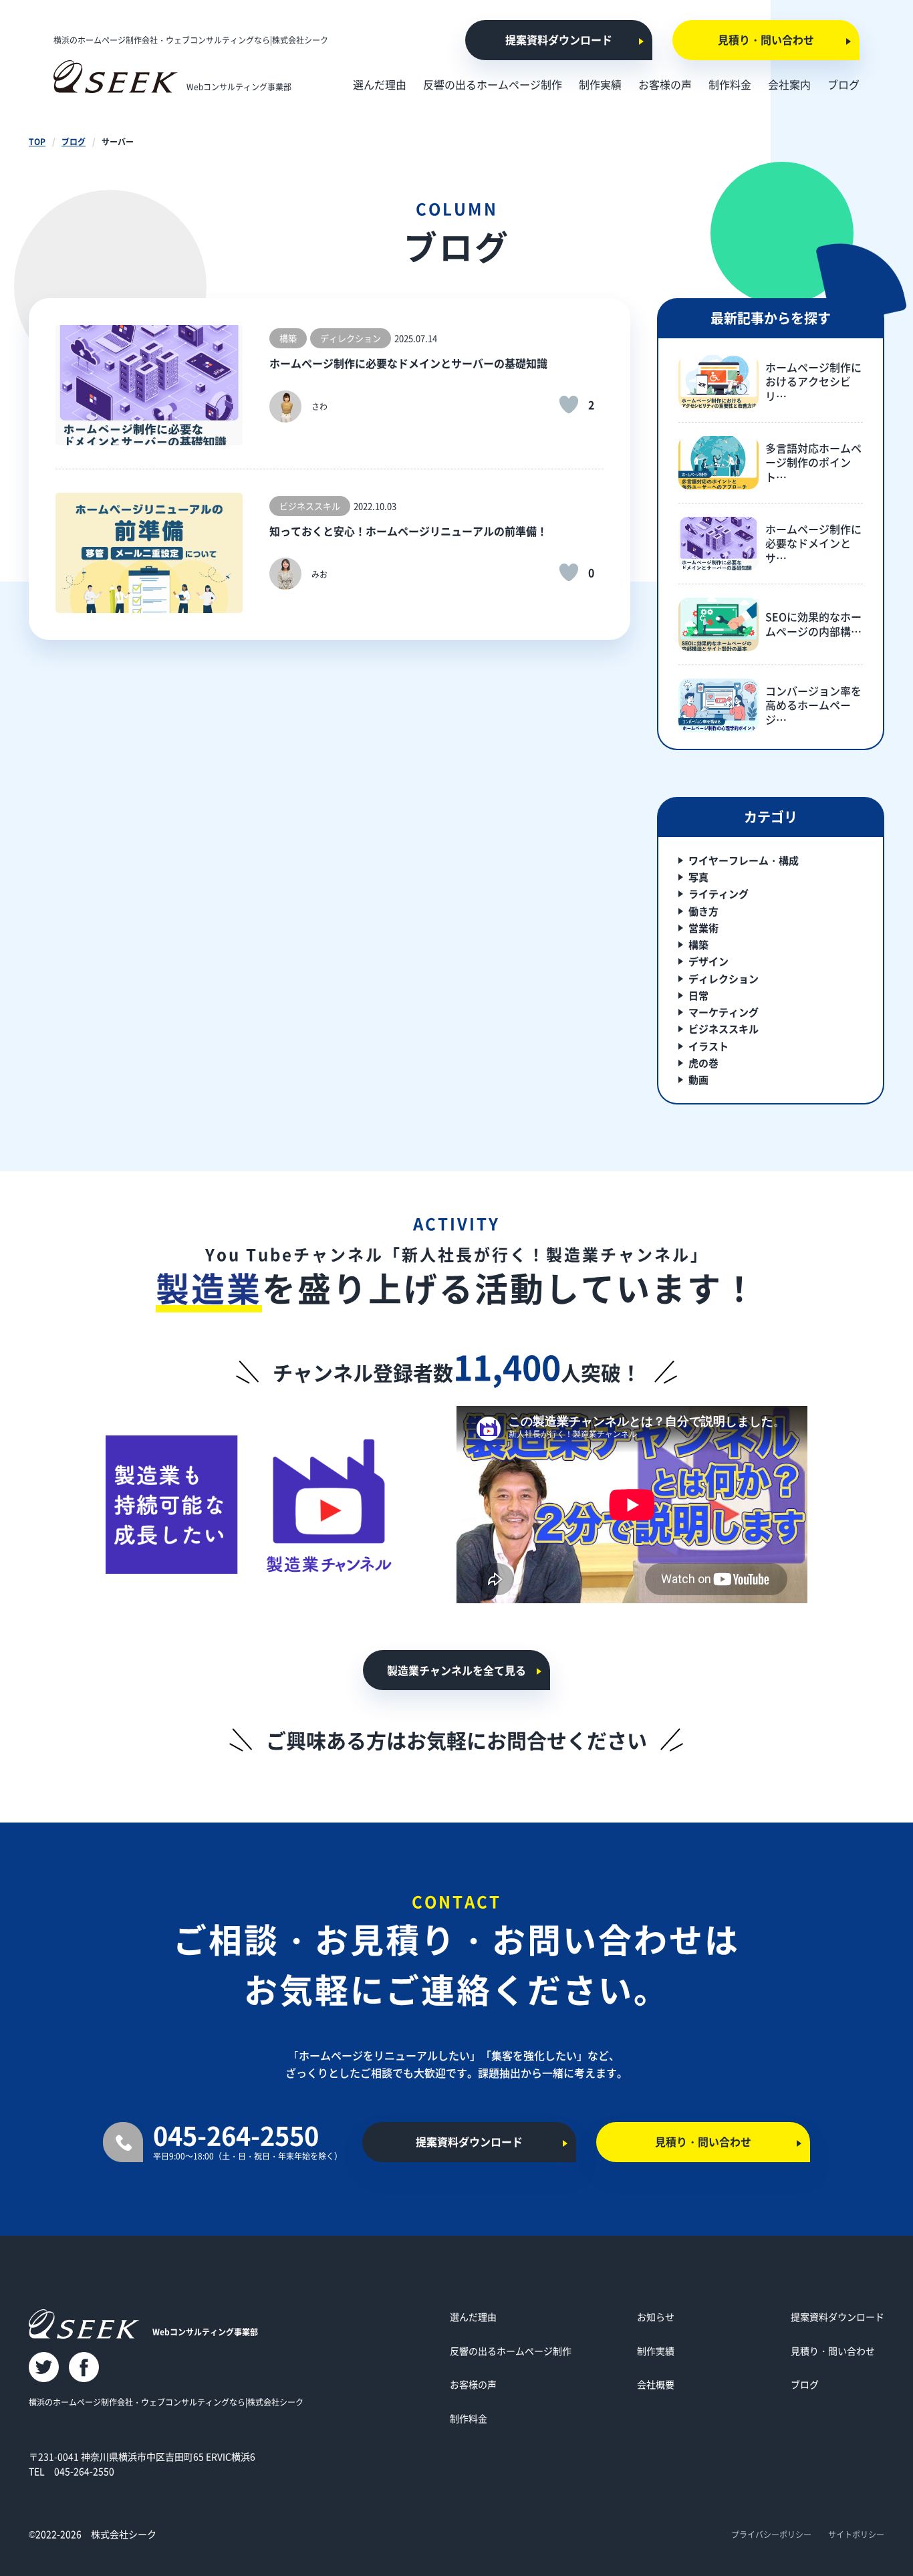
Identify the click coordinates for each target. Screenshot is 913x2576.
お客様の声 (473, 2384)
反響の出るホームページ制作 (511, 2351)
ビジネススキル (724, 1029)
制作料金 (469, 2418)
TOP (37, 141)
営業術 (703, 928)
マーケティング (724, 1012)
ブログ (74, 141)
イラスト (708, 1046)
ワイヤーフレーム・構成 (744, 860)
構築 (698, 944)
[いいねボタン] (569, 404)
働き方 (703, 911)
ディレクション (724, 978)
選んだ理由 (473, 2317)
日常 (698, 995)
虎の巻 (703, 1063)
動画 (698, 1079)
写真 (698, 877)
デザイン (708, 961)
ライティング (719, 894)
